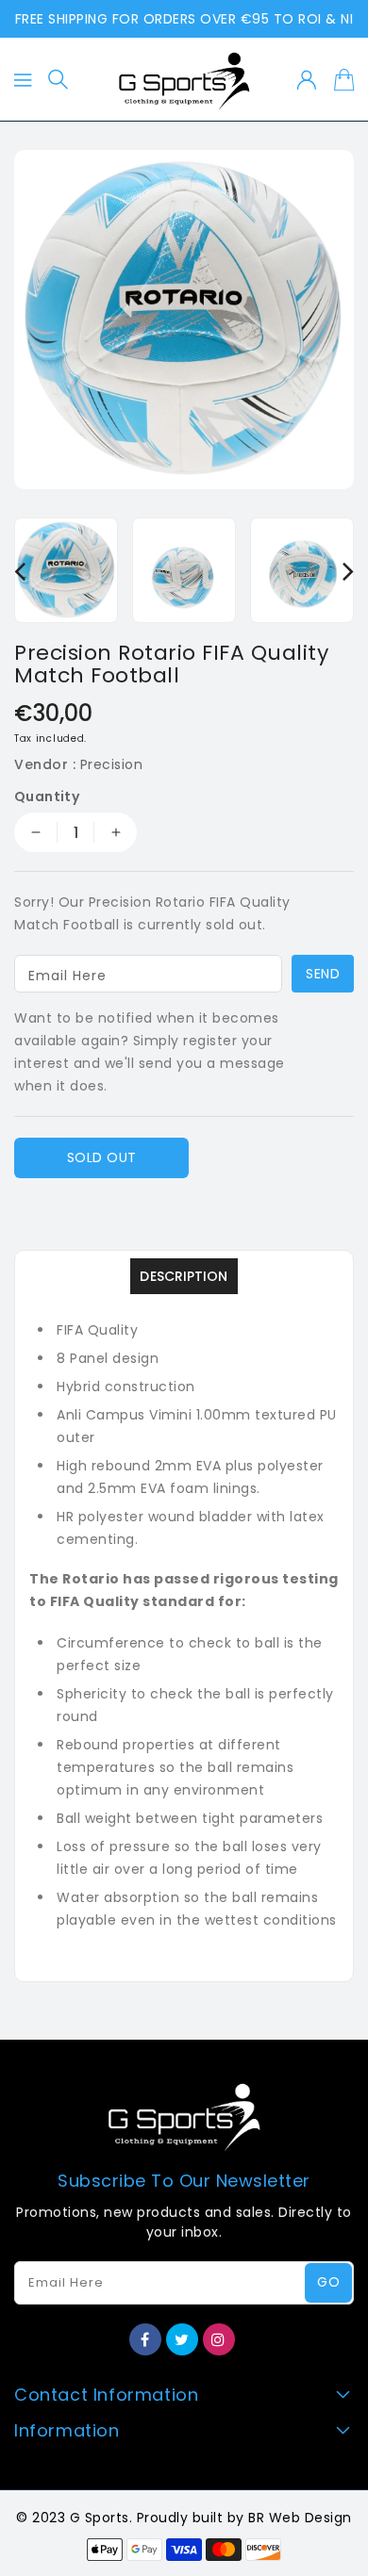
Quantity (47, 796)
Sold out (102, 1157)
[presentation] (20, 571)
